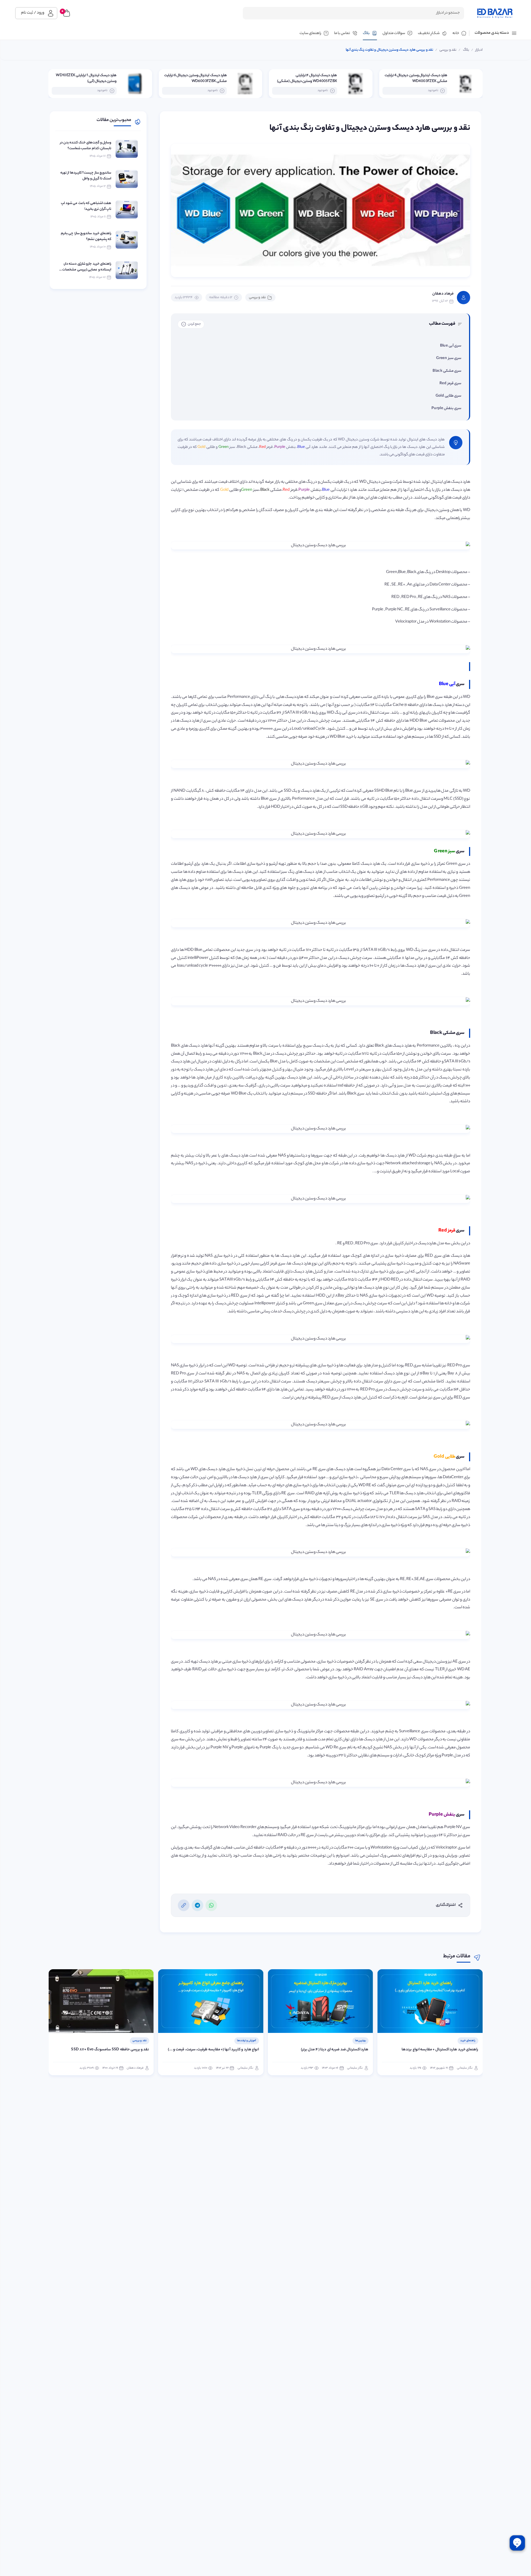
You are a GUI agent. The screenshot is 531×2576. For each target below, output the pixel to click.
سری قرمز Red (450, 384)
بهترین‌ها (470, 2041)
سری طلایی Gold (448, 396)
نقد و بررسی (257, 297)
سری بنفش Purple (446, 408)
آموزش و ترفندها (356, 2041)
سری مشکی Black (447, 371)
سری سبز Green (449, 358)
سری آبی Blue (451, 346)
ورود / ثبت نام (33, 13)
